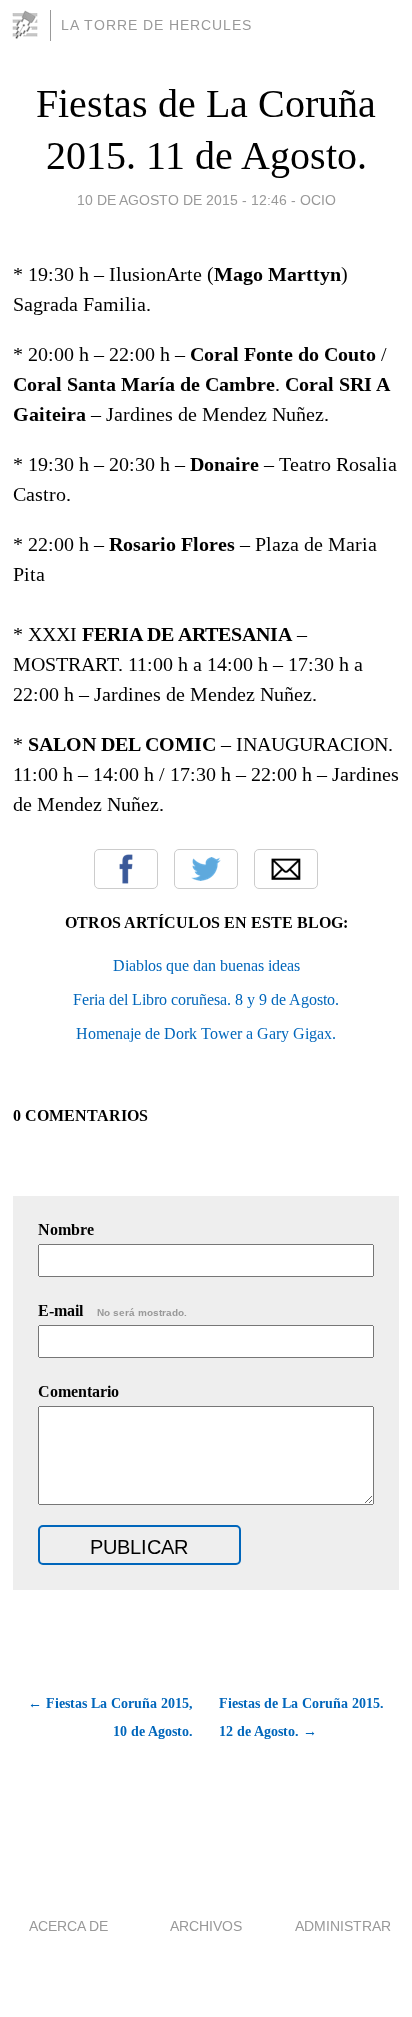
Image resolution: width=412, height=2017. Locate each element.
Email (286, 869)
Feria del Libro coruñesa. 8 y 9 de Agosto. (206, 999)
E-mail (112, 1310)
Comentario (78, 1391)
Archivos (206, 1926)
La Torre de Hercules (156, 25)
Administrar (343, 1926)
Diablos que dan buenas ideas (206, 965)
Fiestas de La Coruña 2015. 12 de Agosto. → (301, 1717)
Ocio (318, 200)
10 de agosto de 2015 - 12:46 (182, 200)
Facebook (126, 869)
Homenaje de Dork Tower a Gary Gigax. (206, 1033)
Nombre (66, 1229)
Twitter (206, 869)
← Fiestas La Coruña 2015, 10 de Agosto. (110, 1717)
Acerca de (68, 1926)
